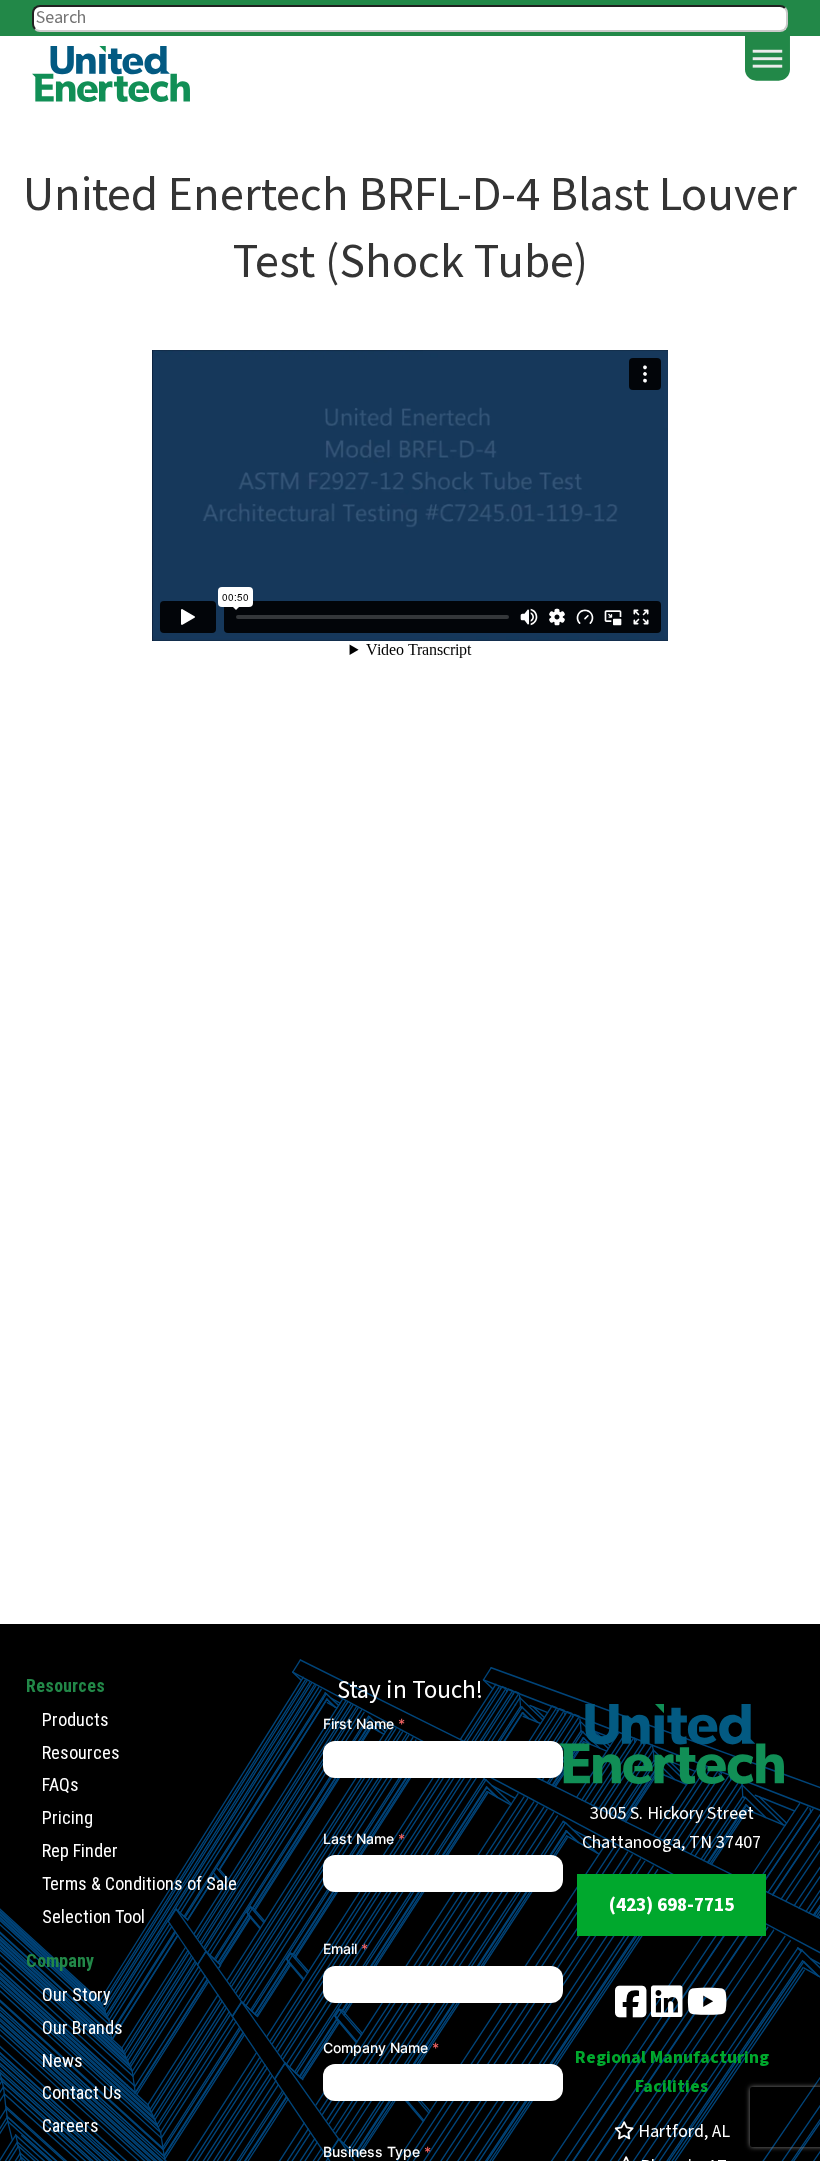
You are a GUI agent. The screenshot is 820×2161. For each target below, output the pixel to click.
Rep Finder (80, 1850)
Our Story (76, 1994)
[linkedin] (667, 2009)
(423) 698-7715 (671, 1905)
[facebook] (631, 2009)
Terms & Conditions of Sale (139, 1883)
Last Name (364, 1838)
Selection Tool (93, 1916)
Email (345, 1948)
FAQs (60, 1784)
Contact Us (82, 2092)
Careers (70, 2125)
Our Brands (82, 2027)
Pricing (67, 1817)
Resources (81, 1752)
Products (75, 1719)
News (62, 2060)
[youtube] (707, 2009)
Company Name (381, 2047)
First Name (364, 1723)
